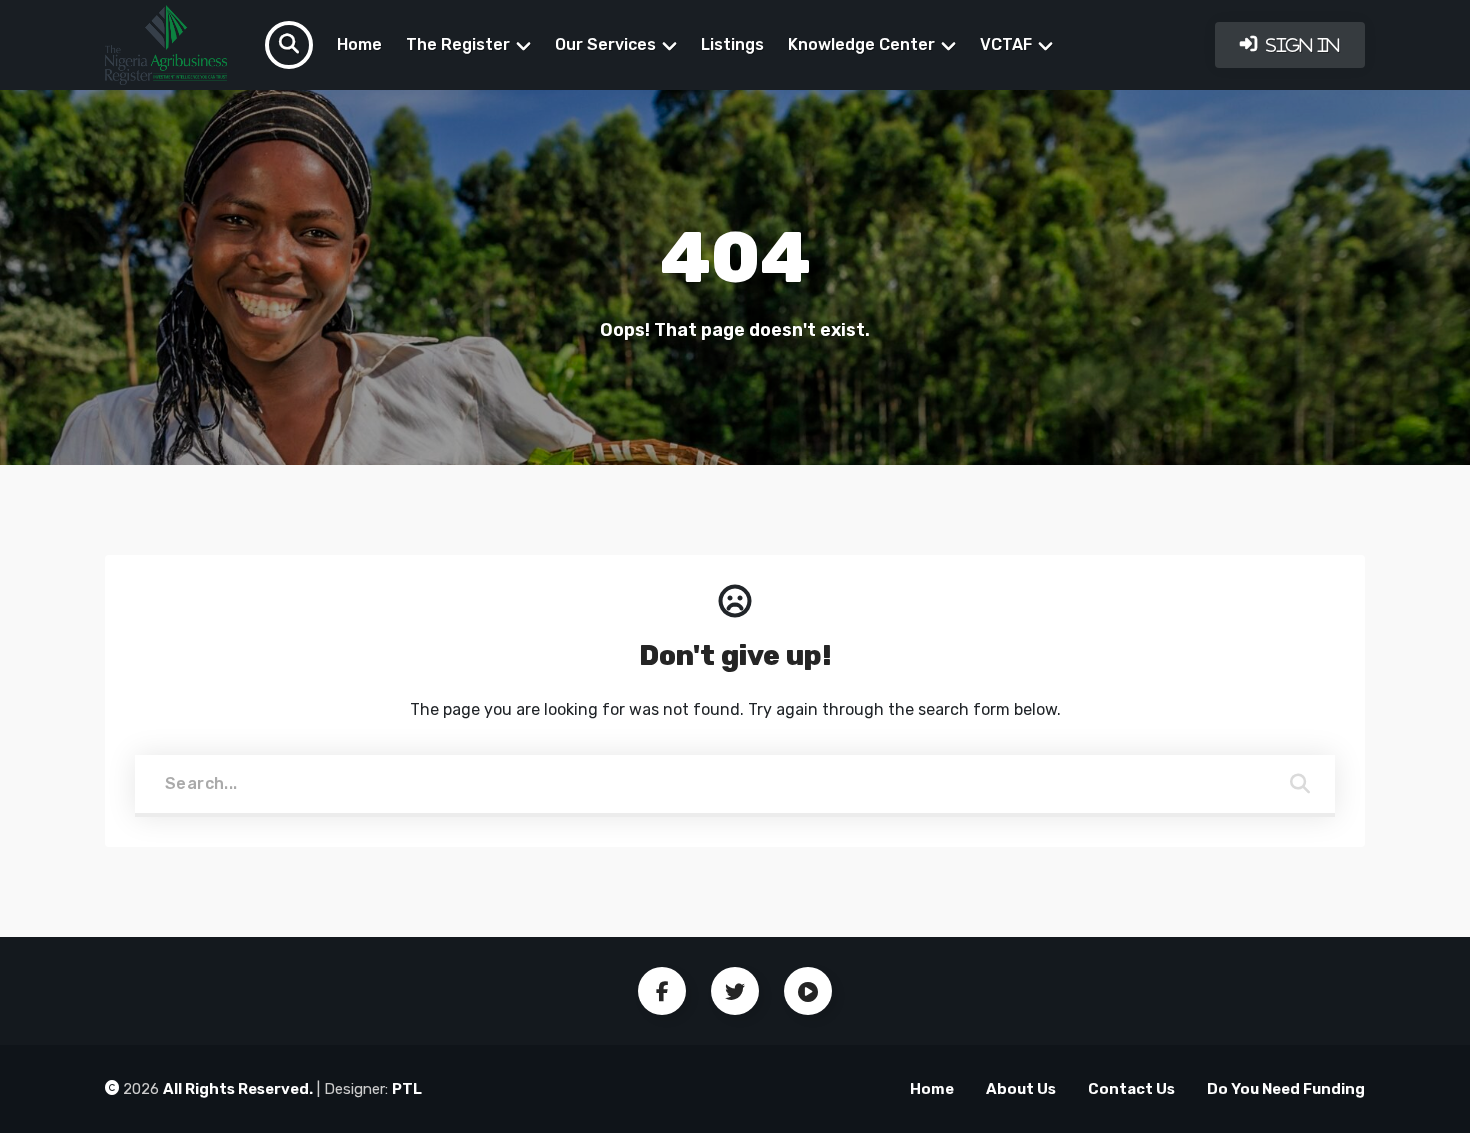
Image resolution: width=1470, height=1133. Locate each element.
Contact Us (1131, 1089)
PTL (407, 1089)
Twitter (735, 991)
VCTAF (1006, 44)
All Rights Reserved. (238, 1089)
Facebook (662, 991)
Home (359, 44)
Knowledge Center (861, 44)
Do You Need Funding (1286, 1089)
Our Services (605, 44)
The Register (458, 44)
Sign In (1301, 45)
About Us (1021, 1089)
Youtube (808, 991)
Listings (732, 44)
